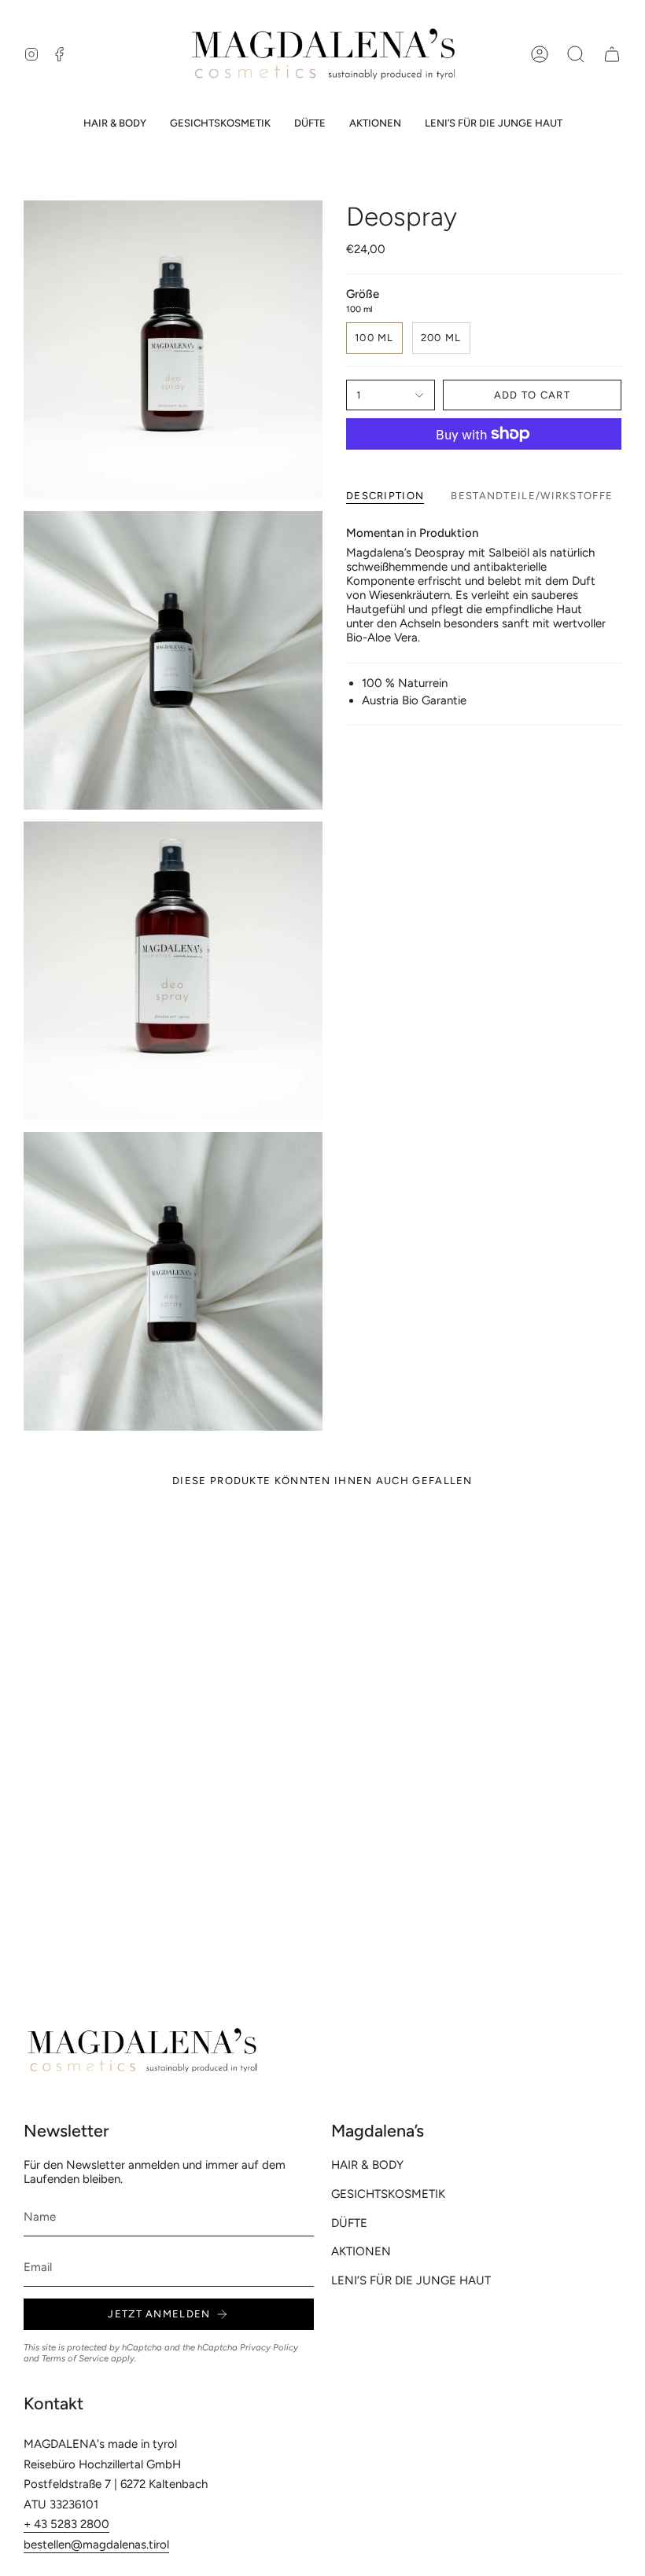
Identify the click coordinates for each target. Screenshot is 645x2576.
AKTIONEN (361, 2251)
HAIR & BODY (367, 2165)
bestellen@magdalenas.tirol (96, 2545)
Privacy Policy (269, 2347)
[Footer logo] (142, 2051)
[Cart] (612, 54)
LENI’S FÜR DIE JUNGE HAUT (411, 2280)
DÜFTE (349, 2223)
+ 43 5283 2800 (66, 2524)
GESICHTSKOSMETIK (388, 2194)
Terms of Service (75, 2358)
